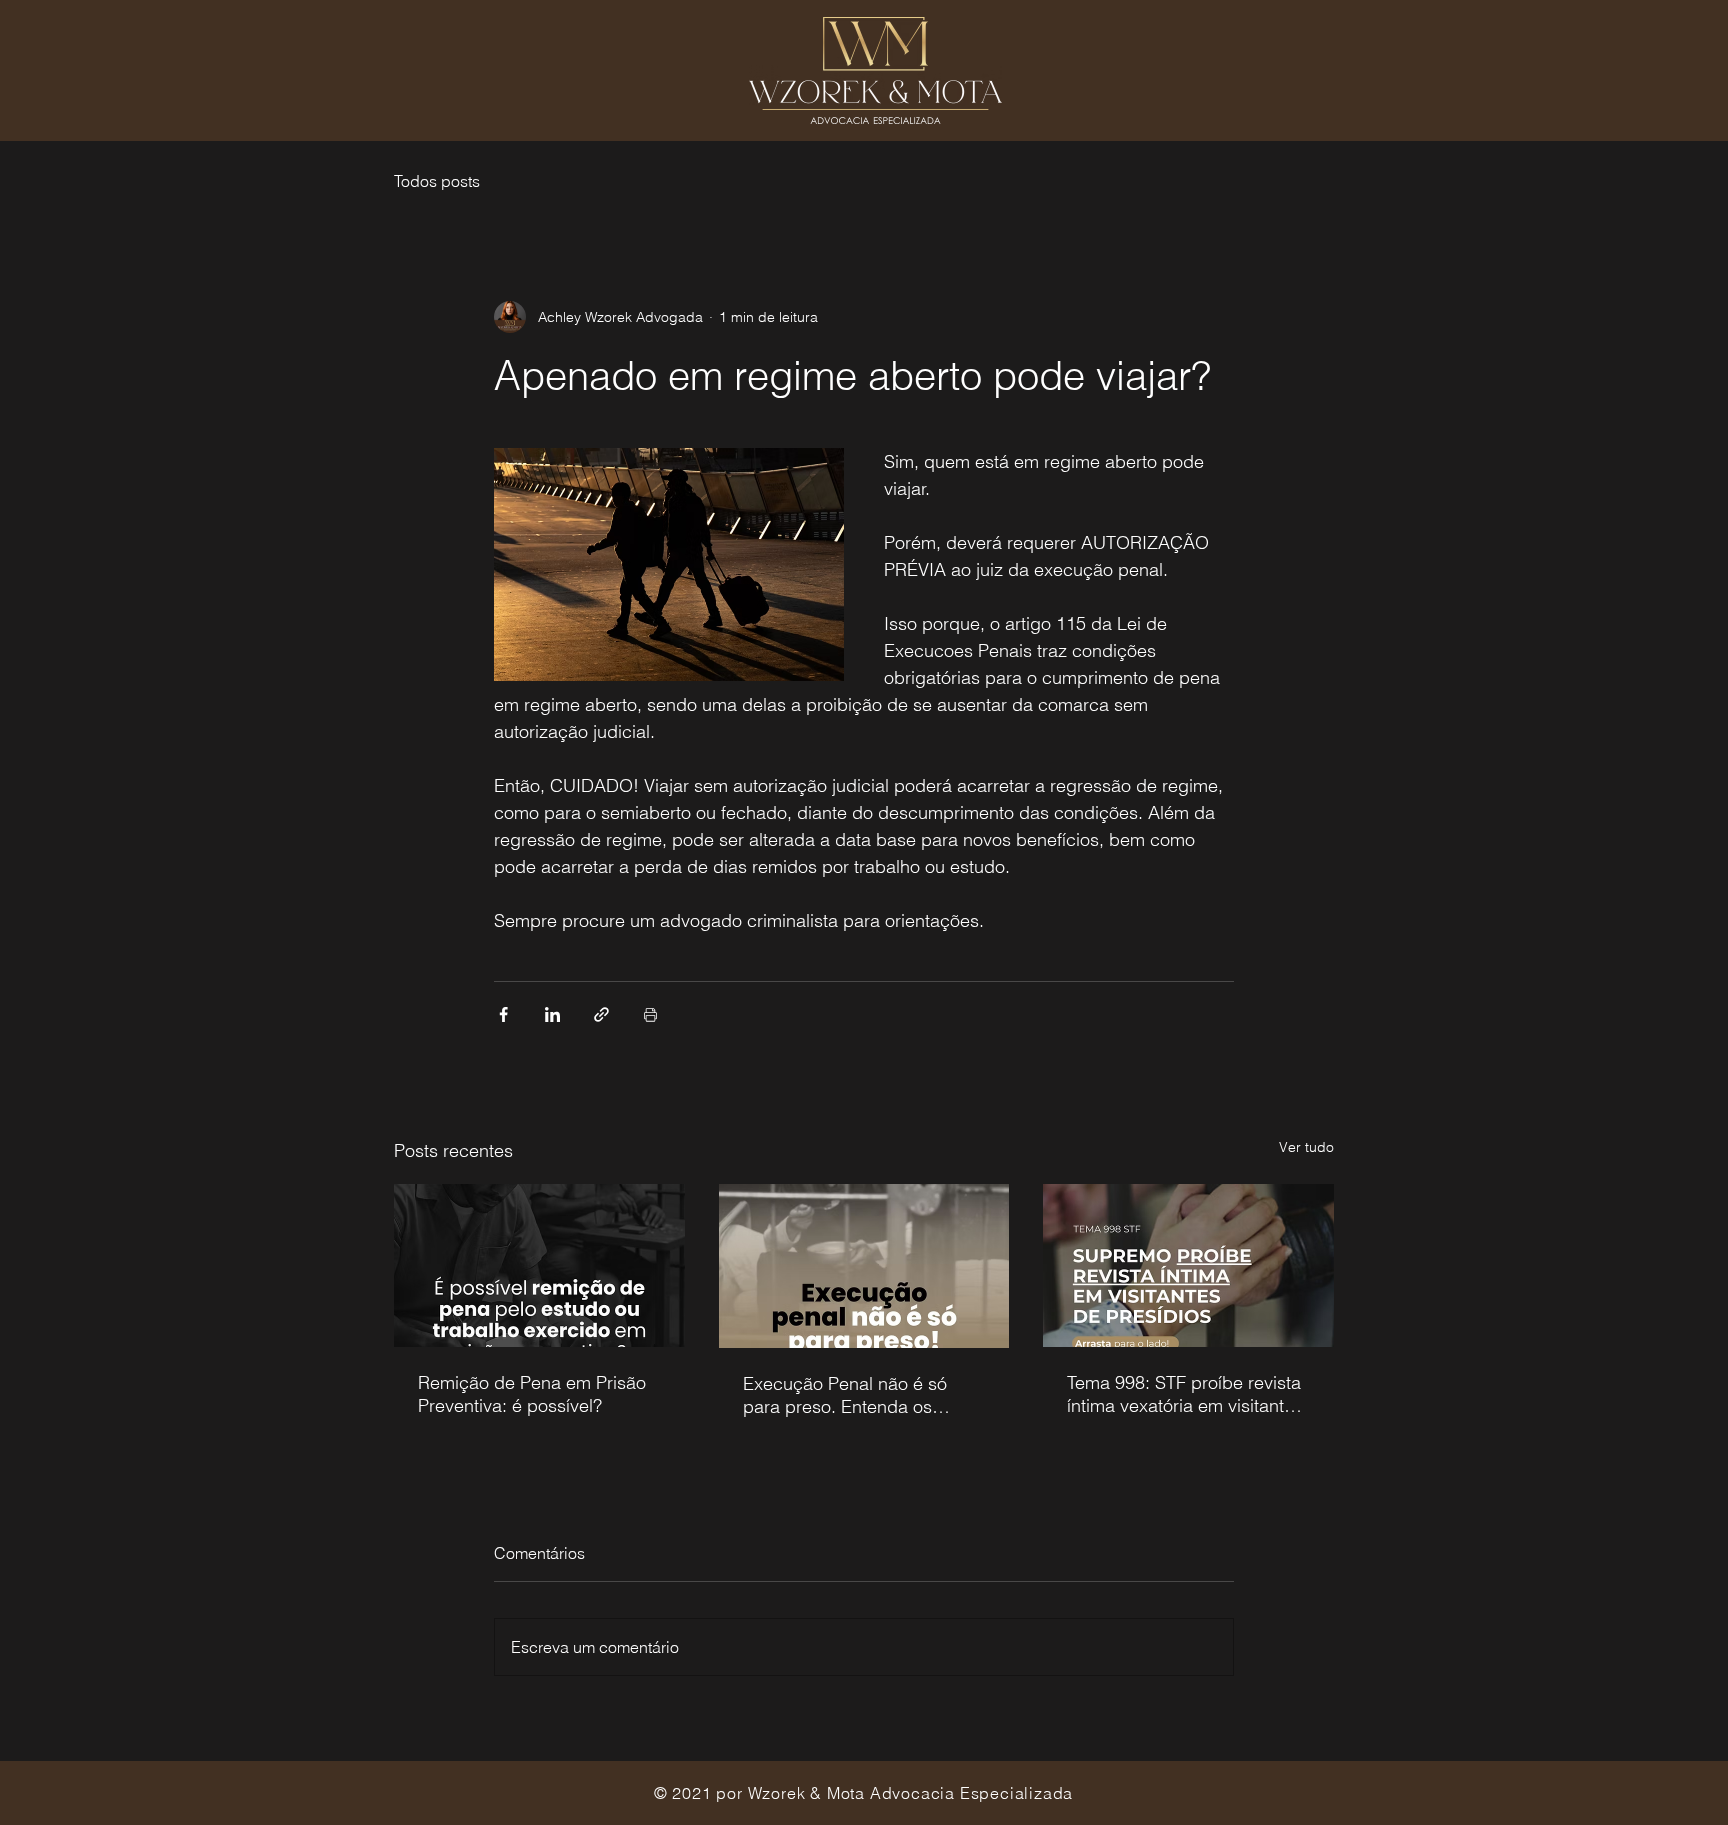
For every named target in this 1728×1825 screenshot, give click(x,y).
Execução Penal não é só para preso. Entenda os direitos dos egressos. (845, 1395)
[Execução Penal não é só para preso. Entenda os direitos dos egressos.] (864, 1266)
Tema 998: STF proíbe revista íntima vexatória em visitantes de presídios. (1185, 1394)
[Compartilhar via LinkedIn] (552, 1014)
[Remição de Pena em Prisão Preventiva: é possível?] (539, 1265)
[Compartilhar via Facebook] (503, 1014)
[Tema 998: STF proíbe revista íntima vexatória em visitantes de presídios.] (1188, 1265)
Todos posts (437, 181)
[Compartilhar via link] (601, 1014)
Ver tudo (1306, 1147)
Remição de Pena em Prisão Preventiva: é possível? (532, 1394)
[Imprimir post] (650, 1014)
